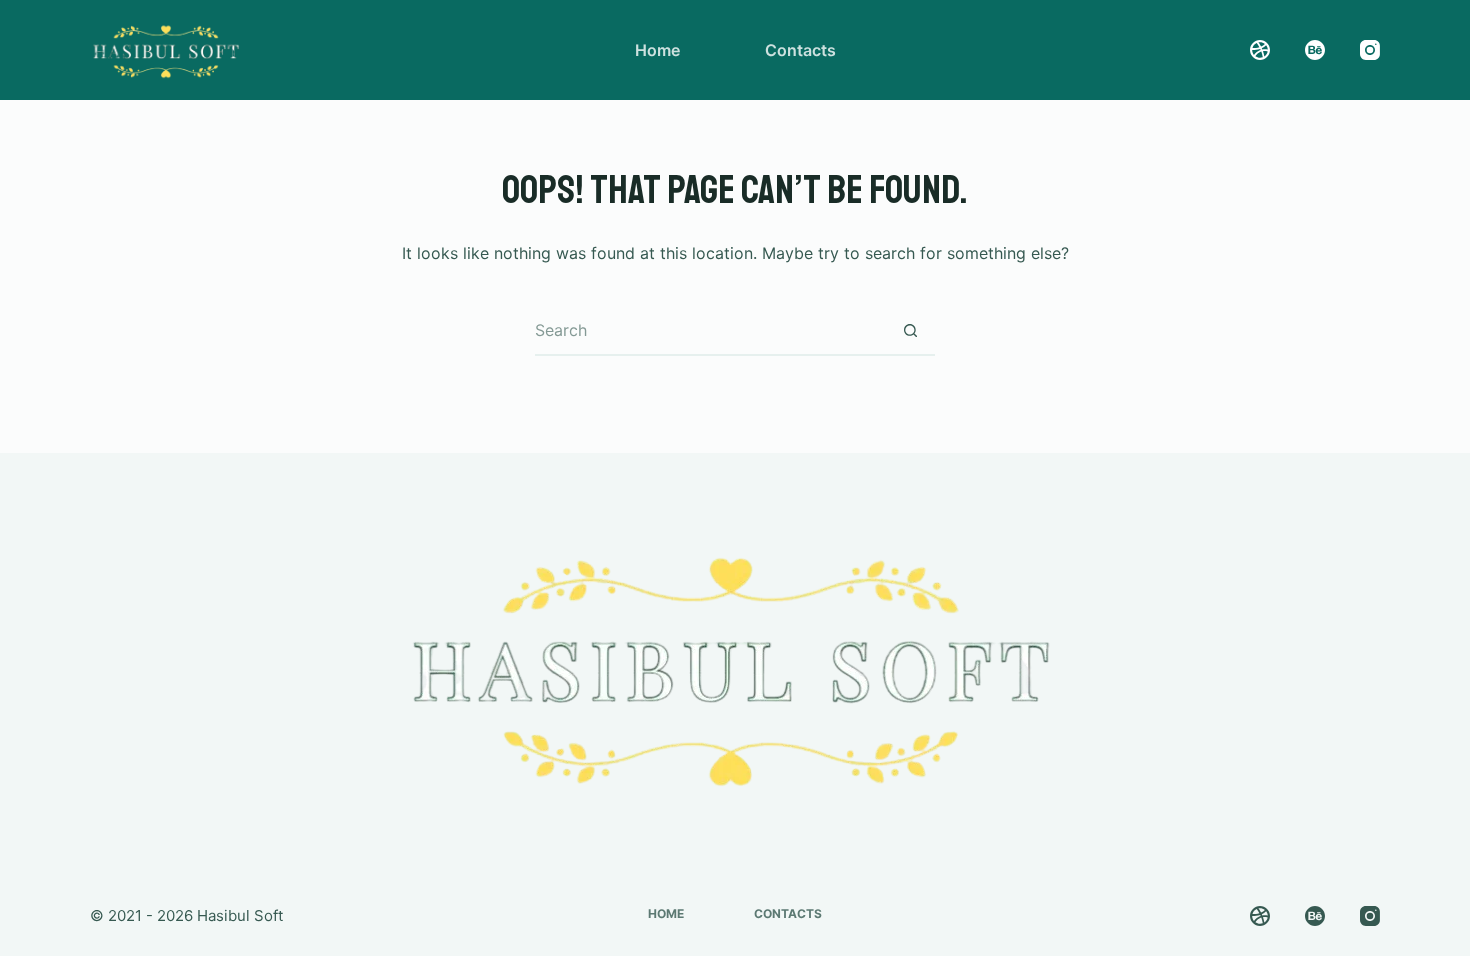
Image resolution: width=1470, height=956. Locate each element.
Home (657, 50)
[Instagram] (1370, 50)
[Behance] (1315, 50)
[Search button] (910, 331)
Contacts (800, 50)
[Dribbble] (1260, 50)
